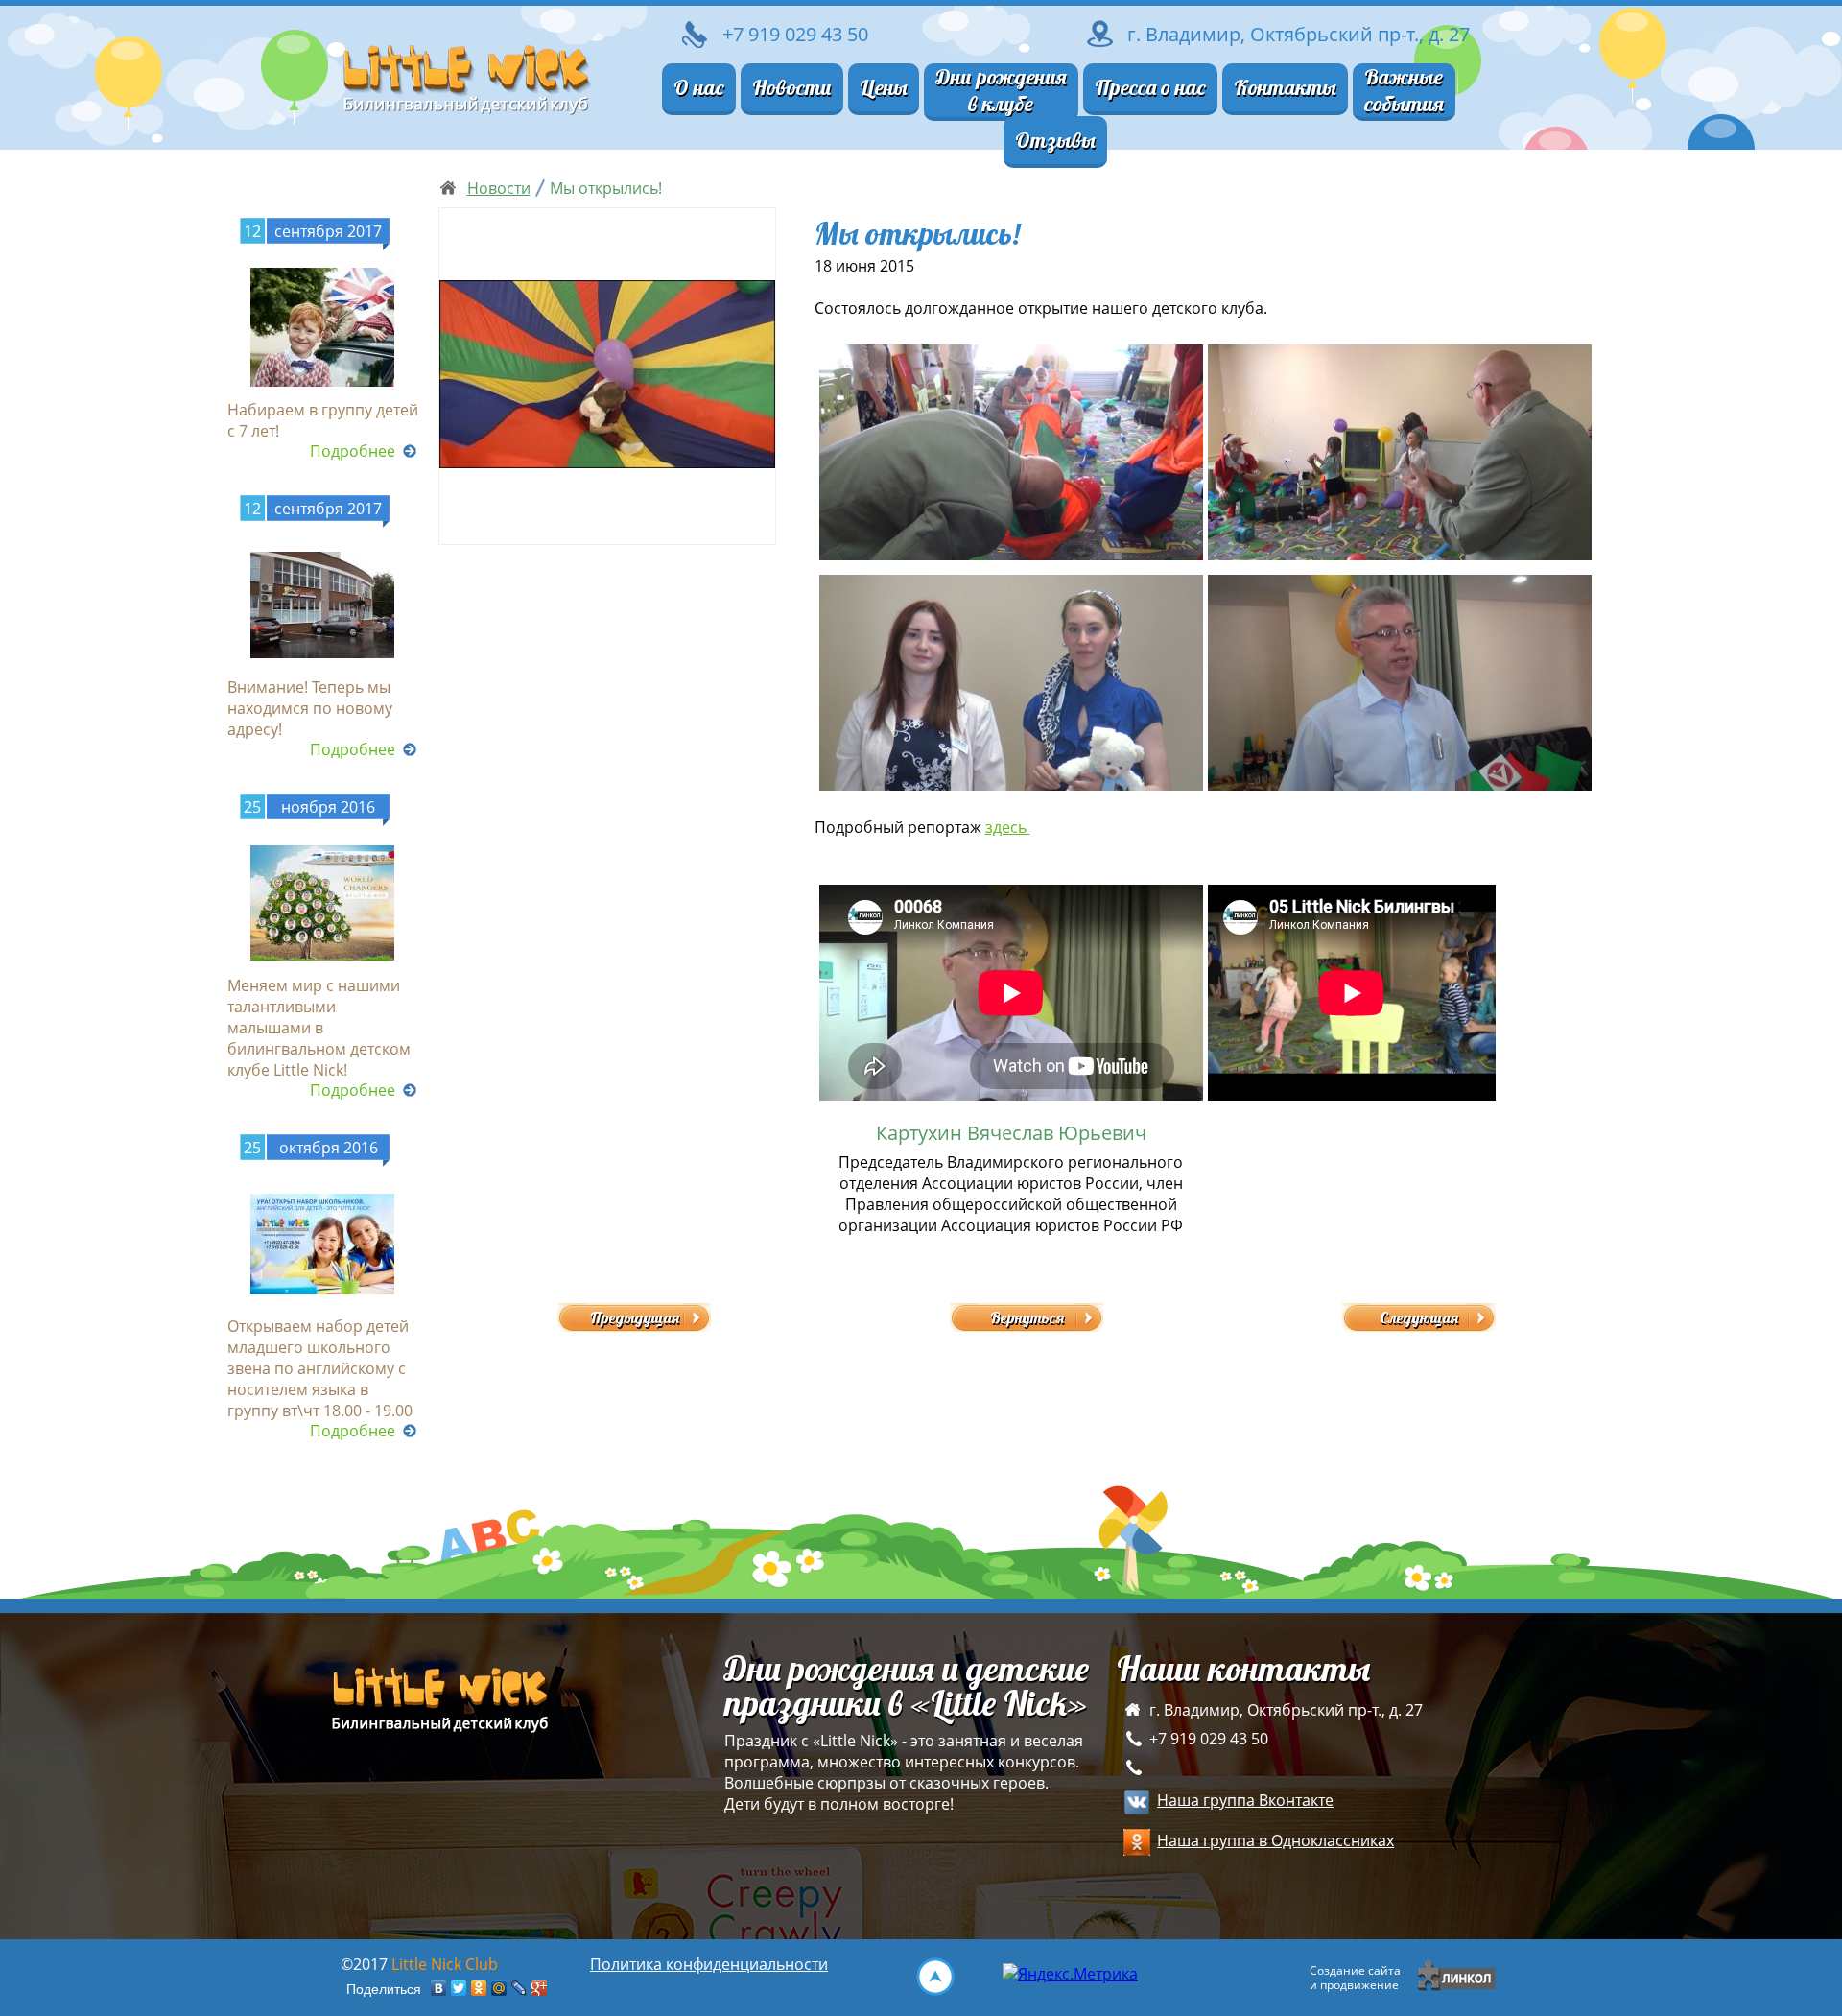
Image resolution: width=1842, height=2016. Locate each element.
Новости (792, 87)
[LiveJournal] (520, 1988)
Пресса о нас (1150, 87)
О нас (699, 87)
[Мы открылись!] (607, 376)
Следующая (1419, 1317)
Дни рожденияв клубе (1001, 90)
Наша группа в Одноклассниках (1275, 1840)
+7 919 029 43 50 (1209, 1739)
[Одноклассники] (479, 1988)
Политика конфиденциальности (709, 1964)
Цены (884, 87)
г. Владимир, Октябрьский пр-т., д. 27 (1299, 34)
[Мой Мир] (499, 1988)
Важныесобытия (1404, 90)
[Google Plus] (540, 1988)
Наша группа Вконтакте (1245, 1800)
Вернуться (1027, 1317)
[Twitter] (459, 1988)
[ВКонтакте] (439, 1988)
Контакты (1285, 87)
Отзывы (1055, 140)
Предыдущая (635, 1317)
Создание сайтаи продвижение (1355, 1978)
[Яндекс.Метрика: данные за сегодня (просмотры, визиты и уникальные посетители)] (1070, 1974)
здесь (1008, 827)
